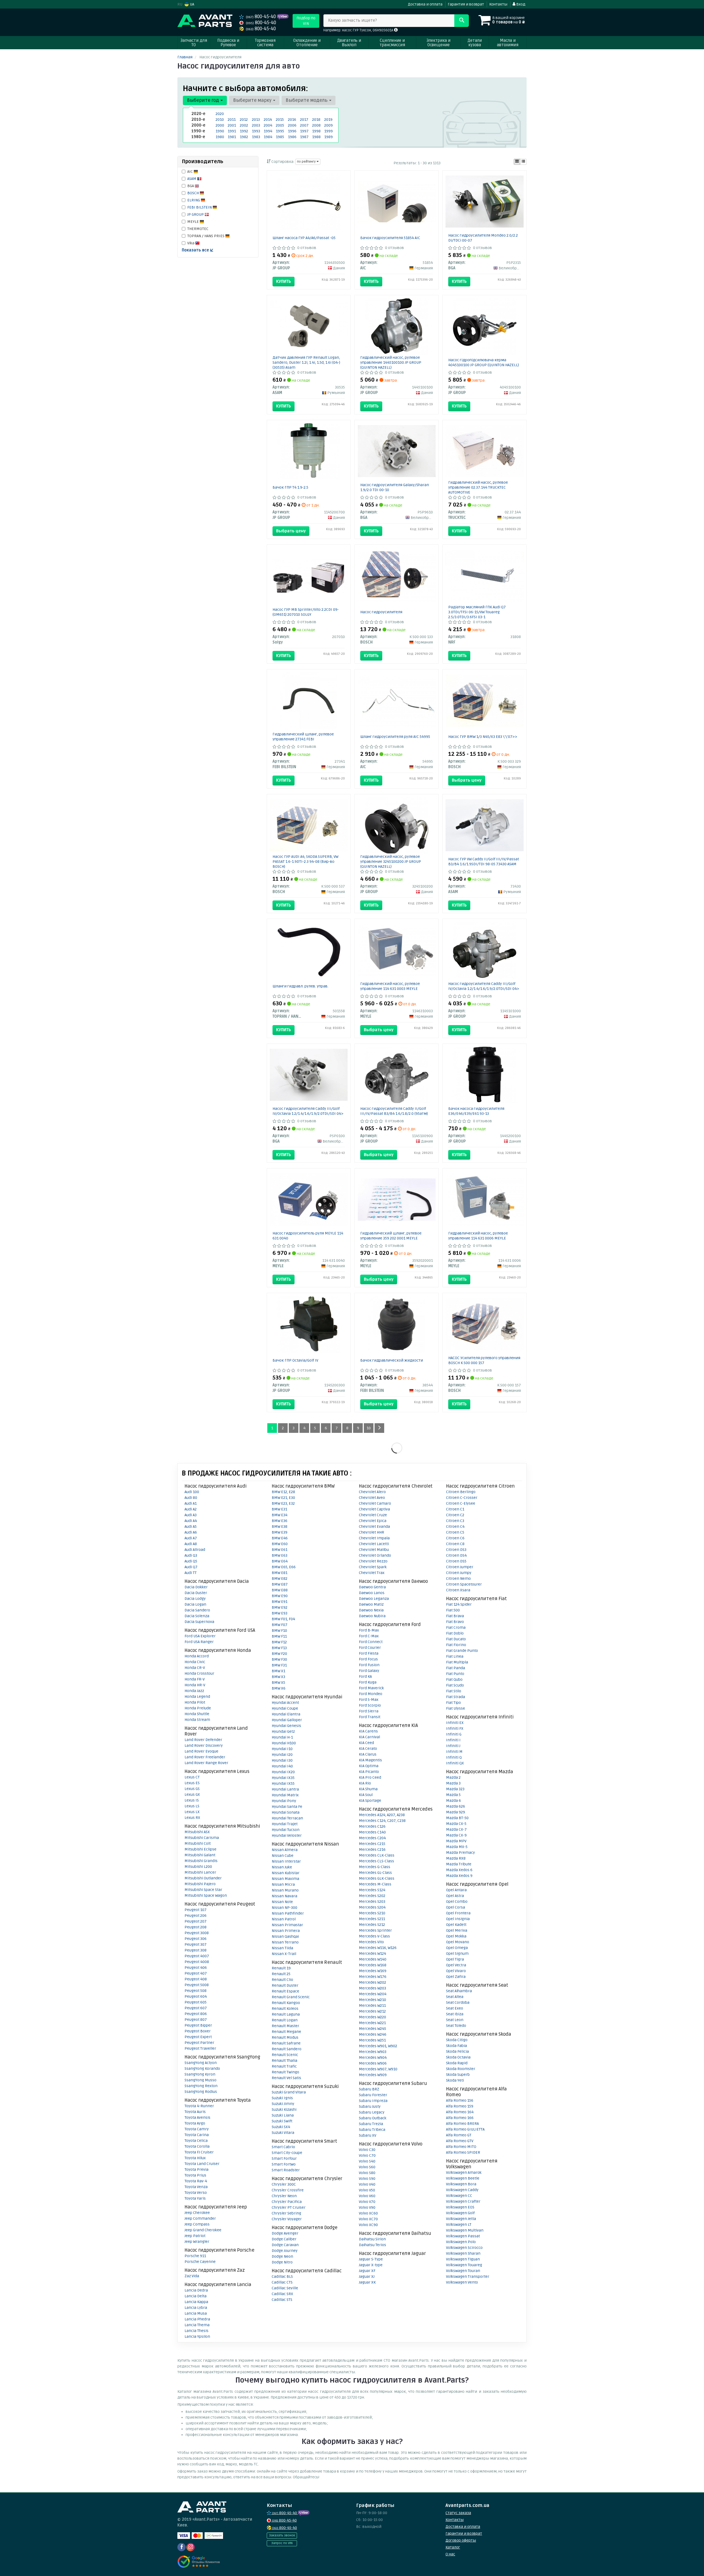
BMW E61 (280, 1550)
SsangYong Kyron (200, 2074)
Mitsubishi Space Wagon (206, 1895)
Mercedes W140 (373, 1959)
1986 (292, 137)
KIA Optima (369, 1766)
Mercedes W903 (373, 2052)
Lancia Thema (197, 2325)
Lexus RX (192, 1818)
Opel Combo (457, 1902)
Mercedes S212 (372, 1925)
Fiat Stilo (454, 1691)
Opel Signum (457, 1954)
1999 (328, 131)
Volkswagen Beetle (463, 2178)
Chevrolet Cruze (373, 1515)
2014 (268, 120)
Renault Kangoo (286, 2003)
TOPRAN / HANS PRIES (206, 236)
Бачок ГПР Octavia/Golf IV (295, 1360)
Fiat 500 (453, 1610)
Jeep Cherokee (197, 2213)
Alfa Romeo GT (459, 2135)
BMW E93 (280, 1613)
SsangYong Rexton (201, 2086)
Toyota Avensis (197, 2118)
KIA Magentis (370, 1760)
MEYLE (193, 222)
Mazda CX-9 (456, 1835)
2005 (280, 125)
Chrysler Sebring (286, 2213)
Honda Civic (195, 1662)
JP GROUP (196, 214)
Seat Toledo (456, 2026)
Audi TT (191, 1573)
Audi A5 (191, 1527)
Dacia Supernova (199, 1622)
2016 (292, 120)
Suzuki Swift (282, 2121)
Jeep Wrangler (197, 2242)
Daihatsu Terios (372, 2245)
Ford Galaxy (369, 1671)
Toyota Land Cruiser (202, 2164)
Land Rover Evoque (201, 1751)
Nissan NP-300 (284, 1908)
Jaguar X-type (371, 2265)
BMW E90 (280, 1596)
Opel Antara (456, 1890)
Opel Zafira (456, 1977)
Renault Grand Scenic (291, 1997)
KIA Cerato (368, 1749)
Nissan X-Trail (284, 1954)
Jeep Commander (200, 2218)
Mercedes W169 (373, 1971)
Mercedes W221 (372, 2023)
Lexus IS (192, 1800)
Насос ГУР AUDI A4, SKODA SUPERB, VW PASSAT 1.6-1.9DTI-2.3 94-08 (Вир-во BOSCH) (305, 862)
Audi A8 (191, 1544)
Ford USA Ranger (199, 1642)
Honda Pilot (195, 1702)
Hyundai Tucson (286, 1830)
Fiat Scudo (455, 1685)
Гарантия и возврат (466, 4)
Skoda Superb (458, 2075)
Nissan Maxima (285, 1879)
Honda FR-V (195, 1679)
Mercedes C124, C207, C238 (382, 1821)
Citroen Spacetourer (464, 1584)
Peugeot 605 (196, 2002)
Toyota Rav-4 (196, 2181)
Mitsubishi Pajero (200, 1884)
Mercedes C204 (372, 1838)
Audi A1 (191, 1503)
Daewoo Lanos (372, 1593)
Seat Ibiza (455, 2014)
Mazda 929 (456, 1812)
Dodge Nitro (282, 2262)
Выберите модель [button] (307, 100)
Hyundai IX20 (283, 1772)
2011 (232, 120)
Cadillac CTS (282, 2282)
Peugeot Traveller (200, 2048)
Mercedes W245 (372, 2029)
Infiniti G (454, 1734)
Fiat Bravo (455, 1622)
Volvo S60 (367, 2167)
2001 (232, 125)
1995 (280, 131)
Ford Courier (370, 1648)
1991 (232, 131)
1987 (304, 137)
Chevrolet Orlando (375, 1555)
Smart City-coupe (287, 2153)
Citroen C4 (455, 1527)
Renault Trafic (284, 2066)
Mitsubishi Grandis (201, 1861)
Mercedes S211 (372, 1919)
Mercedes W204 (373, 1994)
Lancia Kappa (196, 2302)
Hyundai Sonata (286, 1812)
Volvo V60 (367, 2196)
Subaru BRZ (369, 2089)
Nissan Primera (286, 1931)
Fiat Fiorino (456, 1645)
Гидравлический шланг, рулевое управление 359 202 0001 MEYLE (391, 1236)
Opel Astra (455, 1896)
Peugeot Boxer (198, 2031)
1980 (220, 137)
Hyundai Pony (284, 1801)
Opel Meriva (457, 1930)
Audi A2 (191, 1509)
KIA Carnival (369, 1737)
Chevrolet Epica (373, 1521)
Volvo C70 (367, 2155)
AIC (190, 172)
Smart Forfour (284, 2158)
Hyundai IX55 (283, 1784)
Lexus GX (192, 1795)
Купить (284, 281)
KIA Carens (368, 1731)
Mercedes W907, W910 (378, 2069)
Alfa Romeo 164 (460, 2112)
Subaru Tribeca (372, 2130)
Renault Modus (285, 2037)
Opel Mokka (456, 1936)
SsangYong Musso (200, 2080)
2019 (328, 120)
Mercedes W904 (373, 2058)
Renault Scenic (285, 2055)
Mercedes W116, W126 (378, 1948)
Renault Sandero (287, 2049)
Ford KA (365, 1676)
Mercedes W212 (372, 2011)
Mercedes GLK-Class (377, 1878)
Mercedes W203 (372, 1988)
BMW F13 (279, 1648)
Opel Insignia (458, 1919)
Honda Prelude (198, 1708)
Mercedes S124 (372, 1890)
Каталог (453, 2547)
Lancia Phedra (197, 2319)
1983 (256, 137)
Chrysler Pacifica (287, 2202)
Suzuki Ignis (282, 2098)
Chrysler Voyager (287, 2219)
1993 (256, 131)
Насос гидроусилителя (381, 612)
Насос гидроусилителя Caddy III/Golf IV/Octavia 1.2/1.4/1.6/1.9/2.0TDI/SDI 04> (484, 986)
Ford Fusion (369, 1665)
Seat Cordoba (458, 2003)
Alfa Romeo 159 (460, 2106)
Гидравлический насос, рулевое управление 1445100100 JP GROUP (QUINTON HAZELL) (391, 362)
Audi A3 (191, 1515)
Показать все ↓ (198, 250)
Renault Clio (282, 1980)
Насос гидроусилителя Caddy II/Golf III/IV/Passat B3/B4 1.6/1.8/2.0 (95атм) (394, 1111)
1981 (232, 137)
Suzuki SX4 (281, 2127)
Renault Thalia (284, 2061)
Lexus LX (192, 1812)
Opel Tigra (455, 1959)
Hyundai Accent (285, 1703)
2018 (316, 120)
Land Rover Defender (203, 1740)
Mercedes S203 (372, 1902)
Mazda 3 (453, 1783)
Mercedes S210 (372, 1913)
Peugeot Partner (199, 2043)
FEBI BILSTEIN (200, 207)
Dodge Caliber (284, 2239)
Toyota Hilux (195, 2158)
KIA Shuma (368, 1789)
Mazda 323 (455, 1789)
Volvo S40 (367, 2161)
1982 (244, 137)
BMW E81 (280, 1573)
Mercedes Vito (371, 1942)
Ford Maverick (371, 1688)
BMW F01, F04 (283, 1619)
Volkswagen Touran (463, 2271)
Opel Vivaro (456, 1971)
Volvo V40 (367, 2184)
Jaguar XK (367, 2282)
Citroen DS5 (456, 1561)
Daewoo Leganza (374, 1599)
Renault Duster (285, 1985)
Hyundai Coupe (285, 1708)
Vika (191, 243)
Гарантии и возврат (464, 2533)
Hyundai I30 (282, 1760)
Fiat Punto (455, 1674)
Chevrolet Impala (374, 1538)
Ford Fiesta (369, 1653)
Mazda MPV (456, 1841)
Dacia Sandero (197, 1610)
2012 (244, 120)
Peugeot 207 (196, 1921)
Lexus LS (192, 1806)
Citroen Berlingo (461, 1492)
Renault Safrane (286, 2043)
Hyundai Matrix (285, 1795)
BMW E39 (280, 1532)
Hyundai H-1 (282, 1737)
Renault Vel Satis (286, 2078)
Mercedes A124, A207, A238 (382, 1815)
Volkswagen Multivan (465, 2230)
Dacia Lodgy (195, 1599)
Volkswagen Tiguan (463, 2259)
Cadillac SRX (282, 2294)
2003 (256, 125)
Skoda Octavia (458, 2057)
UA (192, 4)
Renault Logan (285, 2020)
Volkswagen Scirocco (464, 2248)
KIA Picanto (369, 1772)
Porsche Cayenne (200, 2262)
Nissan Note (282, 1902)
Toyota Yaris (195, 2198)
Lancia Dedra (196, 2290)
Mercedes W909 (373, 2075)
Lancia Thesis (196, 2331)
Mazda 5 (453, 1795)
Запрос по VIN (282, 2543)
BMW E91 (280, 1602)
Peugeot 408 (196, 1979)
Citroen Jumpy (459, 1573)
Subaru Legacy (372, 2112)
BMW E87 (280, 1584)
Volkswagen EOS (460, 2207)
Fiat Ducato (456, 1639)
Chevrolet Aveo (372, 1498)
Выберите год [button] (204, 100)
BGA (191, 186)
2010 (220, 120)
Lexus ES (192, 1783)
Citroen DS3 (456, 1550)
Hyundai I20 (282, 1755)
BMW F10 (279, 1631)
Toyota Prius (195, 2175)
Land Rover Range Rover (206, 1763)
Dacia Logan (195, 1604)
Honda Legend (197, 1697)
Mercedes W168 (373, 1965)
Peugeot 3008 (197, 1933)
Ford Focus (368, 1659)
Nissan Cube (283, 1856)
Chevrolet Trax (372, 1573)
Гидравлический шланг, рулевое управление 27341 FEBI (303, 737)
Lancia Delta (196, 2296)
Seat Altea (455, 1997)
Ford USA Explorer (200, 1636)
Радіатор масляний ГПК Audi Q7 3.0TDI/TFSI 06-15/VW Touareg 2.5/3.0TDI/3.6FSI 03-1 (477, 612)
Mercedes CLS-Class (376, 1861)
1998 (316, 131)
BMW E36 (280, 1521)
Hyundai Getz (283, 1732)
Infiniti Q (454, 1757)
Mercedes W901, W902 (378, 2046)
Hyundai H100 (284, 1743)
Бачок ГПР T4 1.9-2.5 (290, 487)
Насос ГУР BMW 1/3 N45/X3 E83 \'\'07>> (483, 737)
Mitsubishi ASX (197, 1832)
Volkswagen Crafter (463, 2201)
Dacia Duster (196, 1593)
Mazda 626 (456, 1806)
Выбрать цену (291, 531)
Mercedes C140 (372, 1832)
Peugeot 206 (196, 1916)
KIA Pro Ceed (370, 1777)
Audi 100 (192, 1492)
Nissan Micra (283, 1884)
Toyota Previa (196, 2170)
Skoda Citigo (457, 2040)
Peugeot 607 (196, 2008)
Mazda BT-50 (457, 1818)
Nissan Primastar (287, 1925)
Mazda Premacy (460, 1853)
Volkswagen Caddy (462, 2190)
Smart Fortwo (284, 2164)
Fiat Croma (456, 1628)
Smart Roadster (286, 2170)
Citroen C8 (455, 1544)
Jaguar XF (367, 2271)
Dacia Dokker (196, 1587)
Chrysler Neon (284, 2196)
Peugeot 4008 (197, 1962)
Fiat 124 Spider (459, 1604)
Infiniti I (453, 1740)
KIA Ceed (366, 1743)
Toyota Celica (196, 2141)
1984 (268, 137)
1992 (244, 131)
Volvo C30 (367, 2150)
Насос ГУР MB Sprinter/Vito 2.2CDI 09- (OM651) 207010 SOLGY (306, 612)
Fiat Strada (456, 1697)
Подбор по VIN (306, 21)
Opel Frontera (458, 1913)
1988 (316, 137)
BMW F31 (279, 1665)
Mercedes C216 (372, 1850)
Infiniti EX (455, 1723)
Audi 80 (191, 1498)
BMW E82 (280, 1579)
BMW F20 (279, 1654)
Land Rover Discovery (204, 1746)
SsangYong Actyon (201, 2063)
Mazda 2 (453, 1777)
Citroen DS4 (456, 1555)
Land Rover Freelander (205, 1757)
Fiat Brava (455, 1616)
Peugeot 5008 (197, 1985)
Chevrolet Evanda (374, 1527)
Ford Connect (371, 1642)
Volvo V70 (367, 2202)
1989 (328, 137)
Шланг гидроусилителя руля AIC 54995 (395, 737)
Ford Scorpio (370, 1705)
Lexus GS (192, 1789)
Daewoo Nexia (371, 1610)
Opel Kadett (456, 1925)
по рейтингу (307, 162)
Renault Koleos (285, 2009)
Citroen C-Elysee (461, 1503)
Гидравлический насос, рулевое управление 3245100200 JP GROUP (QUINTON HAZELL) (391, 862)
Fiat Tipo (453, 1703)
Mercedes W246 (373, 2034)
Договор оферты (461, 2540)
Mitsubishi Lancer (200, 1872)
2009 (328, 125)
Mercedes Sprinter (375, 1930)
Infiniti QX (455, 1763)
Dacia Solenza (197, 1616)
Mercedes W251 (372, 2040)
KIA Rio (365, 1783)
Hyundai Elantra (286, 1714)
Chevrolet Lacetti (374, 1544)
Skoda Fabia (457, 2046)
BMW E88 (280, 1590)
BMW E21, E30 (283, 1498)
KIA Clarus (368, 1754)
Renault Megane (286, 2032)
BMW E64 (280, 1561)
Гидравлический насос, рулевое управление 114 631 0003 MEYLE (390, 986)
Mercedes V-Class (374, 1936)
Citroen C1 (455, 1509)
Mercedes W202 (372, 1982)
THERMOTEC (198, 229)
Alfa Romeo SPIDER (463, 2152)
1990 (220, 131)
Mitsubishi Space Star (203, 1890)
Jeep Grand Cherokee (203, 2230)
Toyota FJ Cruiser (199, 2152)
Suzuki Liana (283, 2115)
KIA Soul (366, 1795)
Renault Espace (285, 1991)
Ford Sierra (369, 1711)
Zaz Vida (192, 2276)
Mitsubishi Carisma (202, 1838)
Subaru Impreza (373, 2101)
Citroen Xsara (458, 1590)
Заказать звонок (282, 2535)
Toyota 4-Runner (199, 2106)
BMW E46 (280, 1538)
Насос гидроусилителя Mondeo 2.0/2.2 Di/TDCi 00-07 (483, 238)
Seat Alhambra (459, 1991)
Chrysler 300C (284, 2184)
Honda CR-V (195, 1668)
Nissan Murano (285, 1890)
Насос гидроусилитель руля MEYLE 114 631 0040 (308, 1236)
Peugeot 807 (196, 2020)
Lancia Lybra (196, 2308)
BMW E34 (280, 1515)
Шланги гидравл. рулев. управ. (300, 986)
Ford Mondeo (371, 1694)
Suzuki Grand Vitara (289, 2092)
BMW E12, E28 (283, 1492)
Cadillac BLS (282, 2277)
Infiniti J (453, 1746)
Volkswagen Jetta (461, 2219)
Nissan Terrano (285, 1942)
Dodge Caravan (285, 2245)
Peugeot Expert (198, 2037)
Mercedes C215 (372, 1844)
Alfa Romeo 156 (460, 2100)
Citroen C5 (455, 1532)
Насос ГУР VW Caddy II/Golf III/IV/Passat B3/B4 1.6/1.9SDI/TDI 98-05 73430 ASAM (484, 862)
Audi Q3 (191, 1555)
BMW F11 (279, 1636)
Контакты (498, 4)
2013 (256, 120)
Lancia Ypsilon (197, 2337)
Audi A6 (191, 1532)
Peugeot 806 (196, 2014)
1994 (268, 131)
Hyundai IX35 (283, 1778)
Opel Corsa (456, 1907)
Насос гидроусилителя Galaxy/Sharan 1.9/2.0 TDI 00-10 (395, 487)
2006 (292, 125)
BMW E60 (280, 1544)
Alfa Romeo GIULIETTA (465, 2129)
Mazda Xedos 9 (459, 1876)
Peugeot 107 (196, 1910)
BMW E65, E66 (284, 1567)
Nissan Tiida (282, 1948)
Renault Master (285, 2026)
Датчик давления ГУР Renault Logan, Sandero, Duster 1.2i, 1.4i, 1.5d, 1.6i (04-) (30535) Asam (306, 362)
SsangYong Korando (202, 2069)
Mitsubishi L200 (198, 1867)
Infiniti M (454, 1752)
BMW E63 (280, 1555)
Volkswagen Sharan (463, 2253)
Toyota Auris (195, 2112)
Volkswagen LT (459, 2225)
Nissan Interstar (286, 1861)
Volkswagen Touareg (464, 2265)
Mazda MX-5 (457, 1847)
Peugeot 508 (196, 1991)
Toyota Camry (197, 2129)
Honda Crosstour (199, 1673)
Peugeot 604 (196, 1996)
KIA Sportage (370, 1801)
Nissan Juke (282, 1867)
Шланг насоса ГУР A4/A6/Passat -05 (304, 238)
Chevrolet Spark (373, 1567)
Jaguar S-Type (371, 2259)
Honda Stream (197, 1720)
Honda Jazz (194, 1691)
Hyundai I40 (282, 1766)
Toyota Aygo (195, 2123)
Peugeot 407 (196, 1973)
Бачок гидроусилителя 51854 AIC (390, 238)
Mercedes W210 (372, 2000)
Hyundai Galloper (287, 1720)
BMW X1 (278, 1671)
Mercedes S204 (372, 1907)
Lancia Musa (196, 2313)
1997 (304, 131)
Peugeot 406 (196, 1968)
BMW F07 (280, 1625)
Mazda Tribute (459, 1864)
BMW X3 (278, 1677)
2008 (316, 125)
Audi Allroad (195, 1550)
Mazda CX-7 (456, 1829)
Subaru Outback (373, 2118)
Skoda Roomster (461, 2069)
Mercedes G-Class (375, 1867)
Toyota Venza (196, 2187)
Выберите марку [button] (253, 100)
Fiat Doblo (455, 1633)
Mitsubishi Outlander (203, 1878)
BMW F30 (279, 1659)
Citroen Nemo (458, 1579)
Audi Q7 (191, 1567)
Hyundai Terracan (287, 1818)
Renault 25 (281, 1974)
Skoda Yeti (455, 2080)
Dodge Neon (282, 2256)
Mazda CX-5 (456, 1824)
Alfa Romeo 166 (460, 2118)
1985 (280, 137)
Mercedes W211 (372, 2006)
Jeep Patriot (195, 2236)
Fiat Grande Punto (462, 1651)
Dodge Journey (285, 2251)
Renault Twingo (285, 2072)
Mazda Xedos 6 (459, 1870)
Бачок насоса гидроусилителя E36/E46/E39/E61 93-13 (476, 1111)
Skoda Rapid (457, 2063)
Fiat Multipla (457, 1662)
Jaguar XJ (367, 2277)
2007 (304, 125)
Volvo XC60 (368, 2213)
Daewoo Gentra (372, 1587)
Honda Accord (197, 1656)
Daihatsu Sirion (372, 2239)
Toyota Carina (197, 2135)
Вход (520, 4)
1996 (292, 131)
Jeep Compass (197, 2224)
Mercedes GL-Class (375, 1873)
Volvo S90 (367, 2179)
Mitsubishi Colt (198, 1843)
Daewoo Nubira (372, 1616)
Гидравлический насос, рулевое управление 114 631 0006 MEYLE (478, 1236)
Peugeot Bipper (198, 2025)
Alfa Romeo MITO (461, 2147)
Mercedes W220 (372, 2017)
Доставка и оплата (425, 4)
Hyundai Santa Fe (287, 1807)
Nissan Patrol (284, 1919)
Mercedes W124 (372, 1954)
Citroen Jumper (460, 1567)
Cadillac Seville (285, 2288)
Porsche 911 (195, 2256)
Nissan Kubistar (286, 1873)
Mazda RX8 (456, 1858)
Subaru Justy (370, 2106)
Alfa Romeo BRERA (462, 2124)
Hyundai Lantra (285, 1789)
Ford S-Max (369, 1700)
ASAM (192, 179)
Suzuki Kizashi (284, 2110)
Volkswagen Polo (461, 2242)
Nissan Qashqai (285, 1936)
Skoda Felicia (457, 2051)
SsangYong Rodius (201, 2092)
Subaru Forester (373, 2095)
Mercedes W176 (373, 1977)
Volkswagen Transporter (468, 2277)
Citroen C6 (455, 1538)
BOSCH (193, 193)
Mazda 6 (453, 1801)
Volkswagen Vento (462, 2282)
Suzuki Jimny (283, 2104)
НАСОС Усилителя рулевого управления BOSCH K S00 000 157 (484, 1360)
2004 (268, 125)
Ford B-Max (369, 1630)
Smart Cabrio (283, 2147)
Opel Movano (458, 1942)
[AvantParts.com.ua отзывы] (199, 2562)
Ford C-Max (369, 1636)
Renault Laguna (286, 2014)
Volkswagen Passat (463, 2236)
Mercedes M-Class (375, 1884)
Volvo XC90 (368, 2225)
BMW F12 (279, 1642)
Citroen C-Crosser (462, 1498)
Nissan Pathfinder (288, 1913)
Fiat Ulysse (456, 1708)
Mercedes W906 (373, 2063)
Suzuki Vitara (283, 2133)
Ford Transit (370, 1717)
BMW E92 (280, 1607)
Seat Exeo (455, 2008)
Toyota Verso (196, 2193)
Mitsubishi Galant (200, 1855)
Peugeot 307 (196, 1944)
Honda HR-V (195, 1685)
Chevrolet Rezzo (373, 1561)
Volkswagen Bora (461, 2184)
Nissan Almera (285, 1850)
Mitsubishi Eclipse (200, 1849)
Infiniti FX (455, 1728)
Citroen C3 (455, 1521)
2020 (220, 114)
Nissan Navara (284, 1896)
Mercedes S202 (372, 1896)
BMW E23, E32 (283, 1503)
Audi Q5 (191, 1561)
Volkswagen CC (459, 2196)
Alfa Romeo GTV (460, 2141)
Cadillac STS (282, 2300)
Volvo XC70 (368, 2219)
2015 (280, 120)
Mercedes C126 (372, 1826)
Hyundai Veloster (287, 1835)
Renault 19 (281, 1968)
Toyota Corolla (197, 2146)
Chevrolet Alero (372, 1492)
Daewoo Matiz (371, 1604)
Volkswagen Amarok (464, 2173)
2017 (304, 120)
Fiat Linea (455, 1656)
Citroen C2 (455, 1515)
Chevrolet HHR (372, 1532)
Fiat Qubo (454, 1680)
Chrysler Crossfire (288, 2190)
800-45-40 (261, 17)
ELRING (194, 200)
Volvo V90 (367, 2207)
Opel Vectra (456, 1965)
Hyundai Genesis (286, 1726)
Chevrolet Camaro (375, 1503)
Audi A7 (191, 1538)
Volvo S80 (367, 2173)
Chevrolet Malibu (374, 1550)
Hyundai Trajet (285, 1824)
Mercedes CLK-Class (377, 1855)
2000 (220, 125)
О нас (450, 2554)
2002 (244, 125)
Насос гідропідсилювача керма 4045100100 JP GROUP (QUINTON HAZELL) (484, 362)
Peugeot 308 (196, 1950)
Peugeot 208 (196, 1927)
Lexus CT (192, 1777)
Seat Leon (455, 2020)
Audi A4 (191, 1521)
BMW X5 (278, 1683)
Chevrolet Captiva (374, 1509)
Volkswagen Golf (460, 2213)
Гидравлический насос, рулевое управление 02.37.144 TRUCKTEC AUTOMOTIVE (478, 487)
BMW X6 (279, 1688)
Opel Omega (457, 1948)
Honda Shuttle (197, 1714)
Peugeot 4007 (197, 1956)
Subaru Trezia (371, 2124)
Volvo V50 (367, 2190)
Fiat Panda (456, 1668)
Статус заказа (458, 2513)
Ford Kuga (368, 1682)
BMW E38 (280, 1527)
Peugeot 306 (196, 1939)
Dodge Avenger (285, 2233)
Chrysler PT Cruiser (289, 2207)
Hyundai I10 (282, 1749)
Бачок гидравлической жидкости (392, 1360)
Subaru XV (368, 2135)
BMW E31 (279, 1509)
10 (369, 1428)
